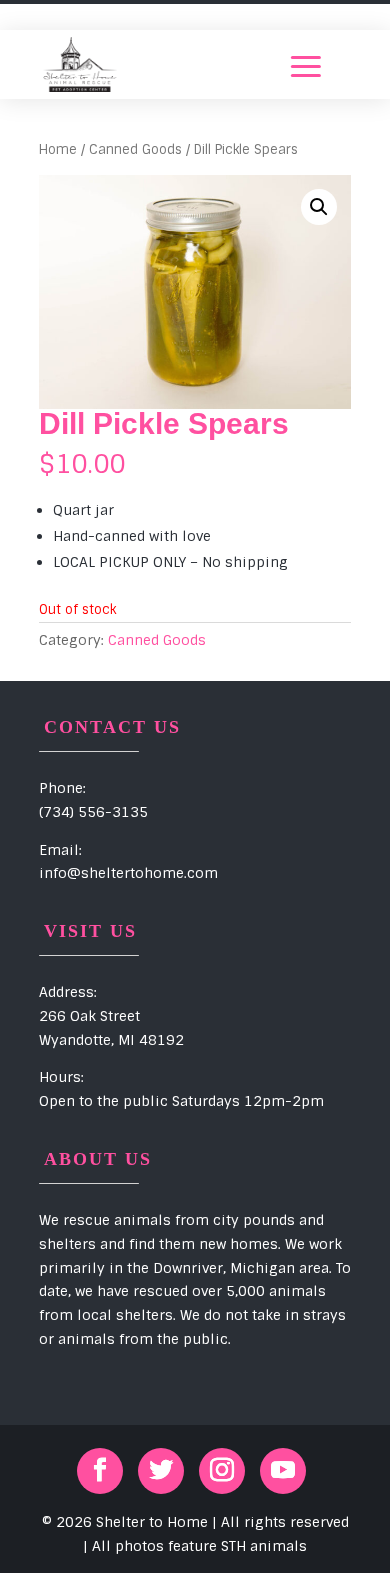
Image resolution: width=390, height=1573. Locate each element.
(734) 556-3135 (93, 812)
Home (58, 149)
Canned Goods (135, 149)
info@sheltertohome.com (128, 873)
